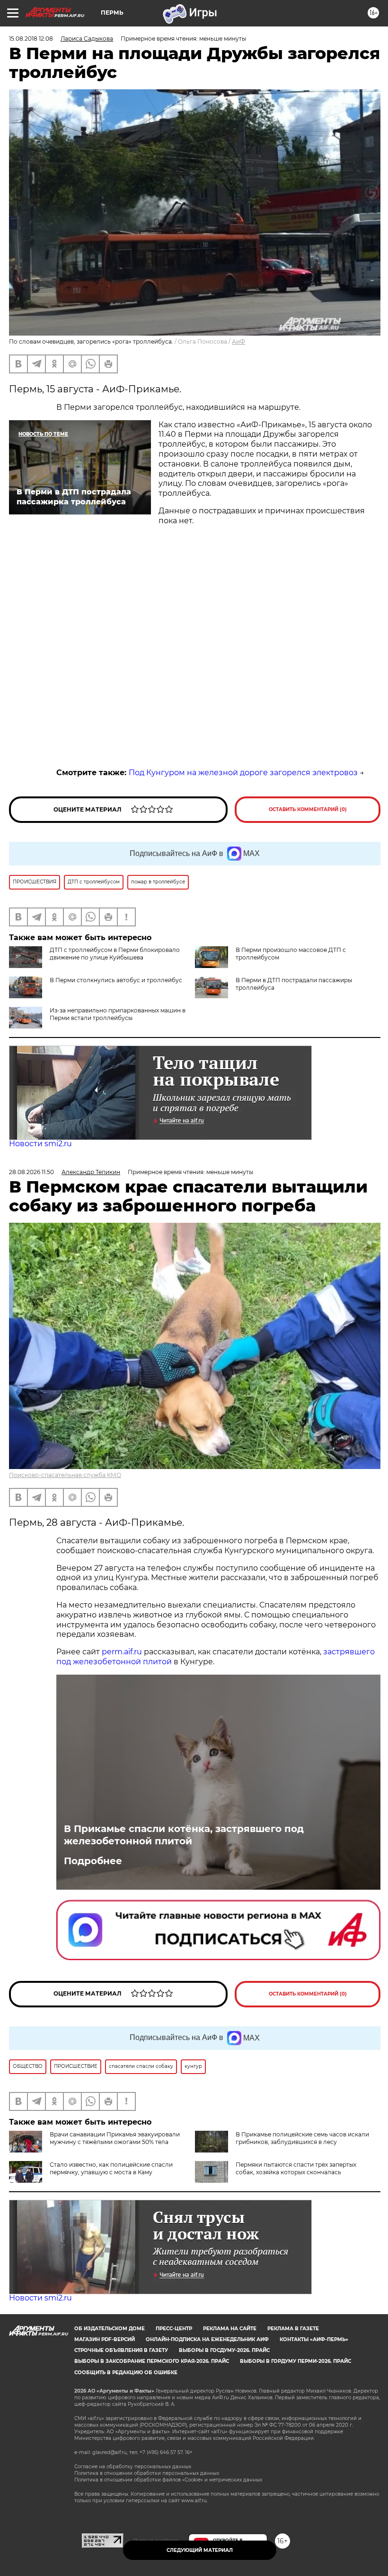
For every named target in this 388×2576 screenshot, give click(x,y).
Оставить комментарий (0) (308, 809)
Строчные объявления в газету (121, 2350)
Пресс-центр (174, 2329)
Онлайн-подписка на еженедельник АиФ (207, 2339)
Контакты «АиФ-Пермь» (314, 2339)
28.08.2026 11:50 (31, 1172)
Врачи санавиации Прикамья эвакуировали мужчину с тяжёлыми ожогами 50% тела (115, 2138)
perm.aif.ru (122, 1652)
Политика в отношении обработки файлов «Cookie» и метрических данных (168, 2480)
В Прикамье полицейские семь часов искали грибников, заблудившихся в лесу (302, 2138)
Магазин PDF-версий (105, 2339)
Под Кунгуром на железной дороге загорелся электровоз (243, 773)
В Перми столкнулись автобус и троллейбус (116, 980)
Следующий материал (200, 2550)
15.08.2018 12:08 (31, 39)
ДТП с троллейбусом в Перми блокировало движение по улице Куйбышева (115, 954)
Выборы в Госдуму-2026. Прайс (224, 2350)
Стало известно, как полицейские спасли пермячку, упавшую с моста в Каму (111, 2168)
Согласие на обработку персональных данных (133, 2467)
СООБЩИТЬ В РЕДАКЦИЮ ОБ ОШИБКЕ (126, 2373)
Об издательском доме (110, 2329)
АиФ (238, 341)
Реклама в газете (293, 2329)
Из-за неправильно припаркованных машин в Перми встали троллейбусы (118, 1014)
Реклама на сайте (230, 2329)
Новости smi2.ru (40, 1144)
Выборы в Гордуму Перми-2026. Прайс (295, 2361)
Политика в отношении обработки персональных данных (147, 2473)
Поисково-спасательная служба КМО (65, 1475)
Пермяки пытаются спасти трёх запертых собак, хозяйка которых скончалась (296, 2168)
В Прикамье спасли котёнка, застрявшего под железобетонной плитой (184, 1835)
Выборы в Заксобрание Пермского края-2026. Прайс (152, 2361)
